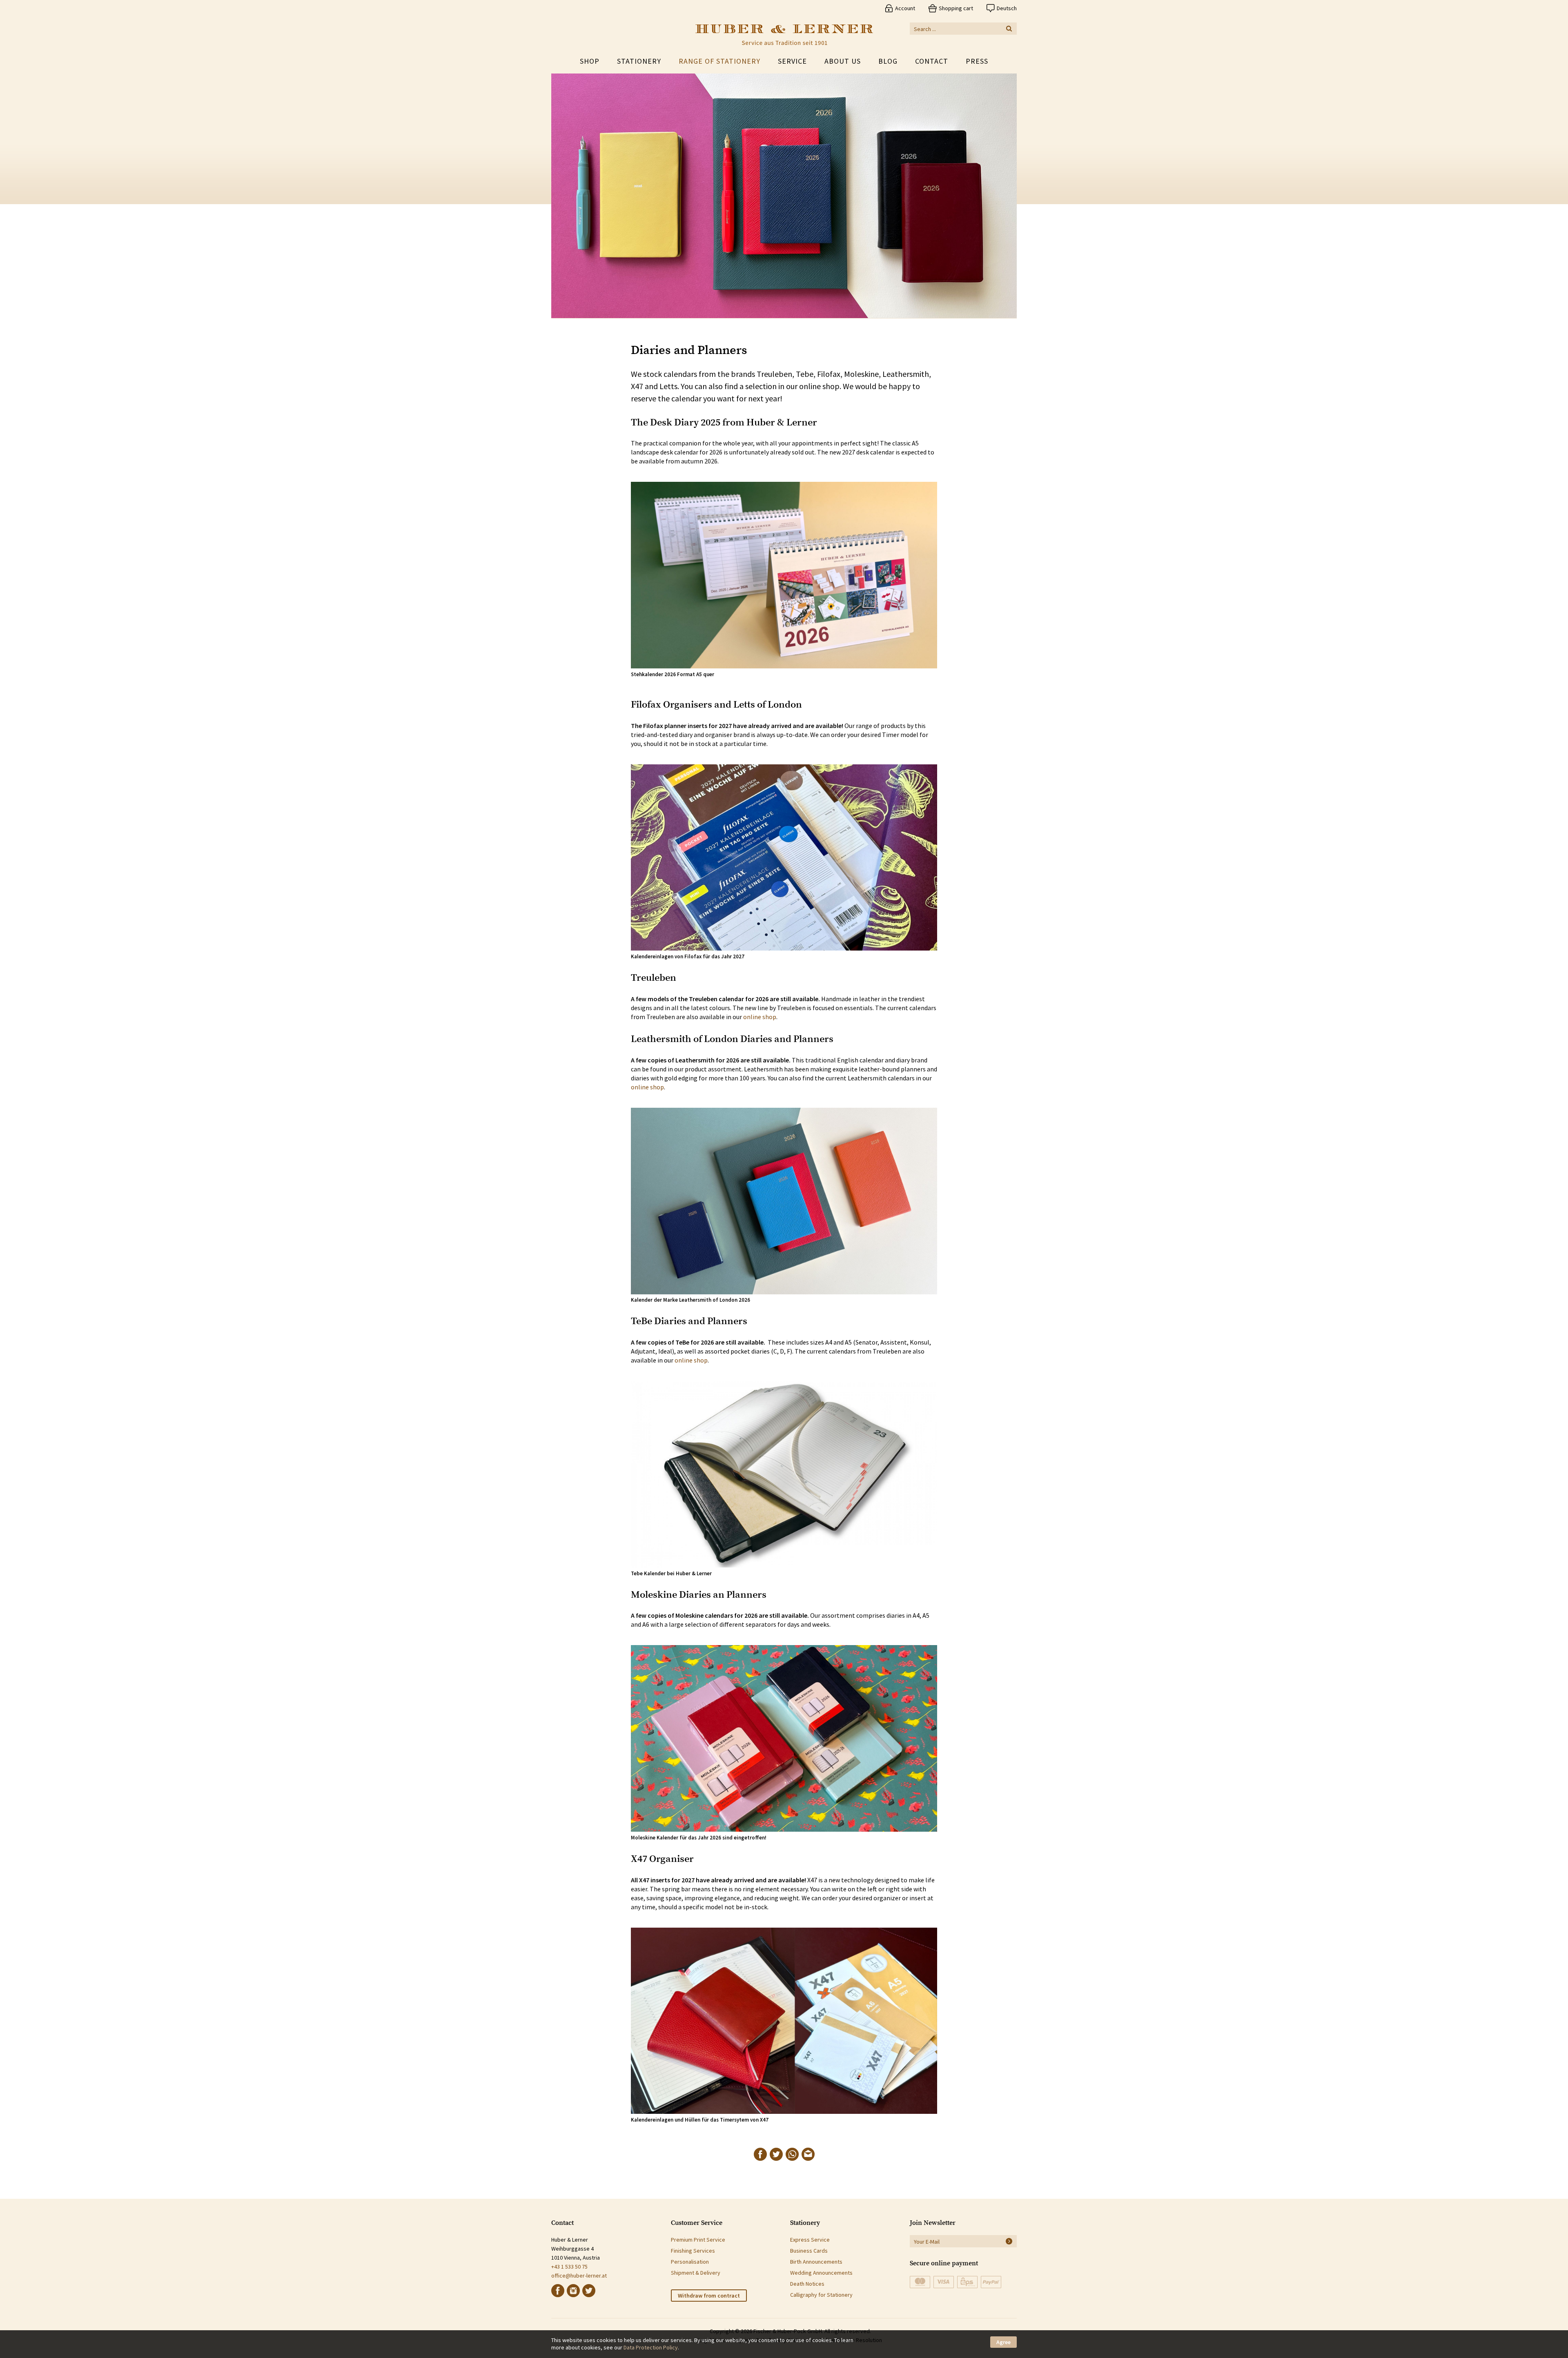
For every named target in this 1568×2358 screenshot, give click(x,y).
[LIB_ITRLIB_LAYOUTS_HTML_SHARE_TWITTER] (776, 2154)
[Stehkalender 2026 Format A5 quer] (784, 575)
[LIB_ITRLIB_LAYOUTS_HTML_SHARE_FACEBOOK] (760, 2154)
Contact (932, 61)
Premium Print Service (698, 2240)
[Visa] (944, 2282)
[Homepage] (784, 35)
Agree (1003, 2342)
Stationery (639, 61)
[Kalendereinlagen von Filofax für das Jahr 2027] (784, 858)
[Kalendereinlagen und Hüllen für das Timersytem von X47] (784, 2021)
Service (792, 61)
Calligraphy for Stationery (821, 2295)
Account (905, 8)
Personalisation (690, 2262)
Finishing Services (693, 2251)
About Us (843, 61)
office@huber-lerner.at (579, 2276)
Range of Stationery (719, 61)
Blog (888, 61)
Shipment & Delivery (696, 2273)
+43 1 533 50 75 (569, 2267)
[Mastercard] (920, 2282)
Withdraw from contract (709, 2296)
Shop (590, 61)
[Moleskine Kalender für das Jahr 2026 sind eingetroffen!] (784, 1738)
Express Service (810, 2240)
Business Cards (809, 2251)
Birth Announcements (816, 2262)
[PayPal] (991, 2282)
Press (977, 61)
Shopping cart (956, 8)
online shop (760, 1017)
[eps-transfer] (967, 2282)
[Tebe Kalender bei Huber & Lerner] (784, 1474)
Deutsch (1007, 8)
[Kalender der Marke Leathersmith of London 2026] (784, 1201)
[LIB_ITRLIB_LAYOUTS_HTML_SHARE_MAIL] (808, 2154)
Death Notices (807, 2284)
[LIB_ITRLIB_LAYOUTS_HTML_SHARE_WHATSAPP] (792, 2154)
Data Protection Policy (651, 2347)
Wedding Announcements (821, 2273)
